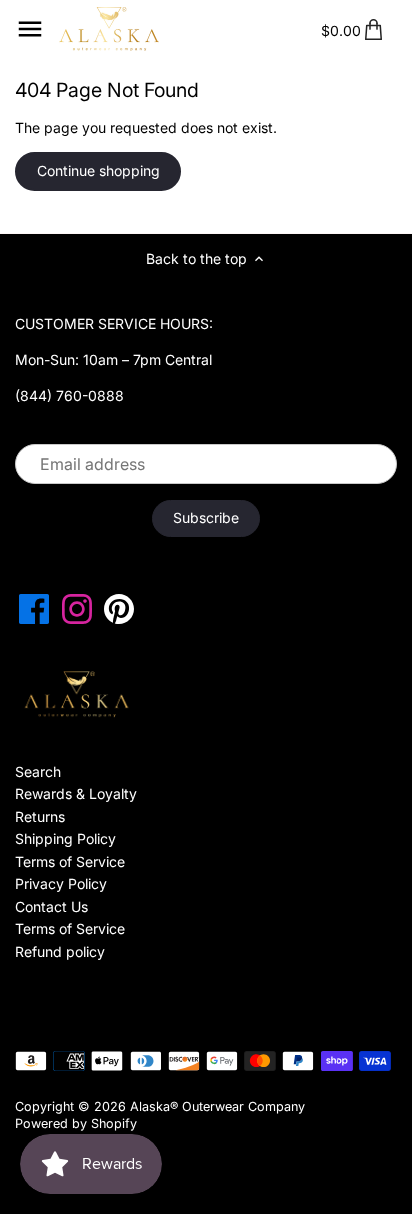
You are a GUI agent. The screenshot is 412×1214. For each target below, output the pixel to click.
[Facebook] (34, 609)
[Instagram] (77, 609)
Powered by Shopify (76, 1123)
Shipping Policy (65, 838)
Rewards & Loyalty (76, 793)
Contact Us (51, 906)
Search (38, 771)
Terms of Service (70, 861)
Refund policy (60, 951)
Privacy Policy (61, 883)
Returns (40, 816)
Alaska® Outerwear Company (217, 1106)
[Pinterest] (119, 609)
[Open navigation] (30, 29)
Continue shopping (98, 170)
